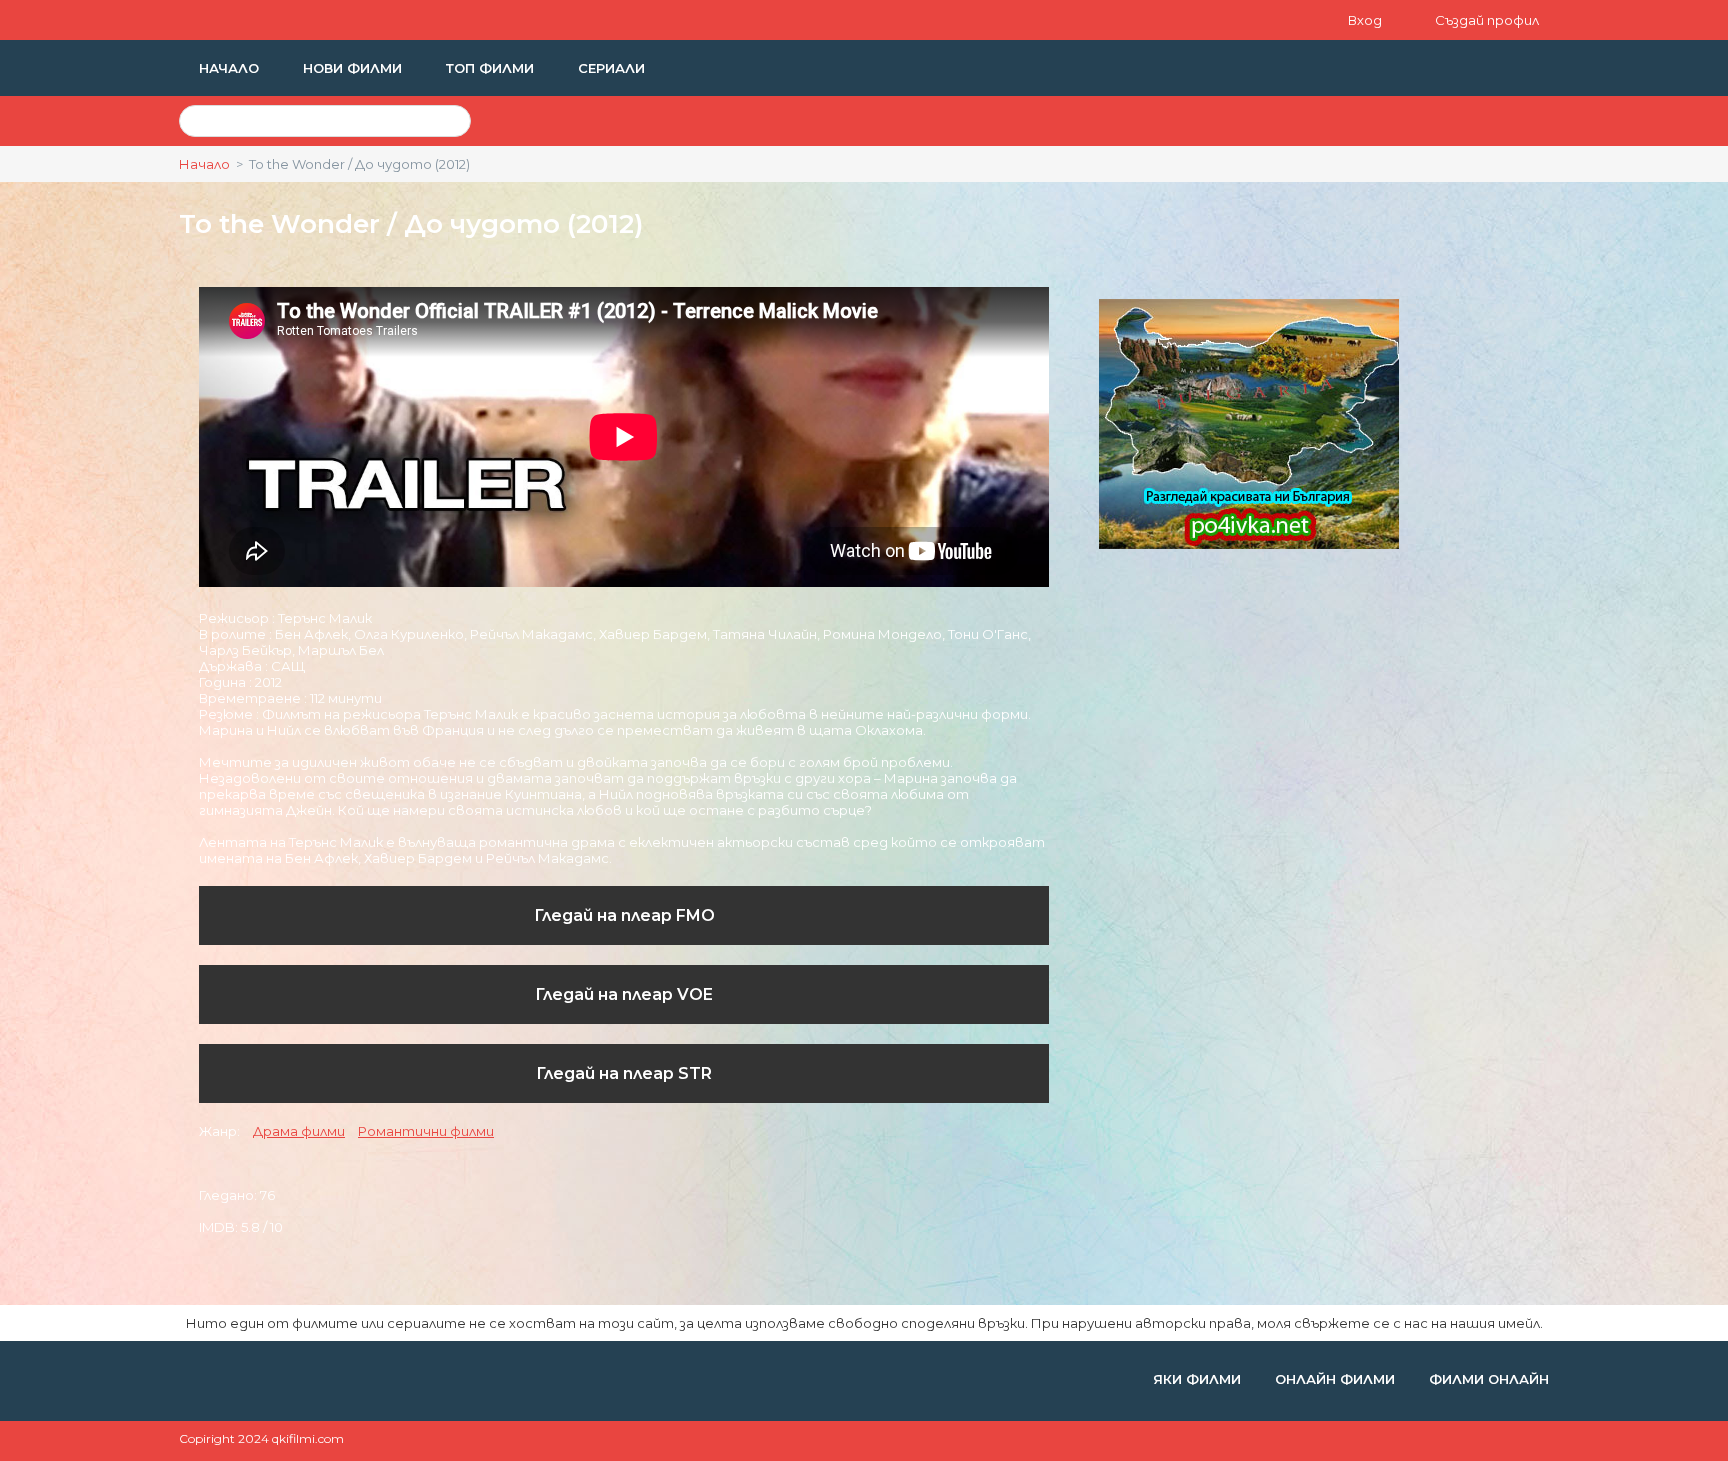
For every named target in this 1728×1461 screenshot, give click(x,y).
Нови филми (354, 68)
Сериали (611, 68)
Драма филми (299, 1131)
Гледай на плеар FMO (624, 915)
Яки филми (1199, 1379)
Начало (231, 68)
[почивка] (1249, 544)
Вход (1366, 20)
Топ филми (492, 68)
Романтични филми (426, 1131)
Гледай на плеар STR (624, 1073)
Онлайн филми (1337, 1379)
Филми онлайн (1489, 1379)
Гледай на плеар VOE (624, 994)
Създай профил (1487, 20)
